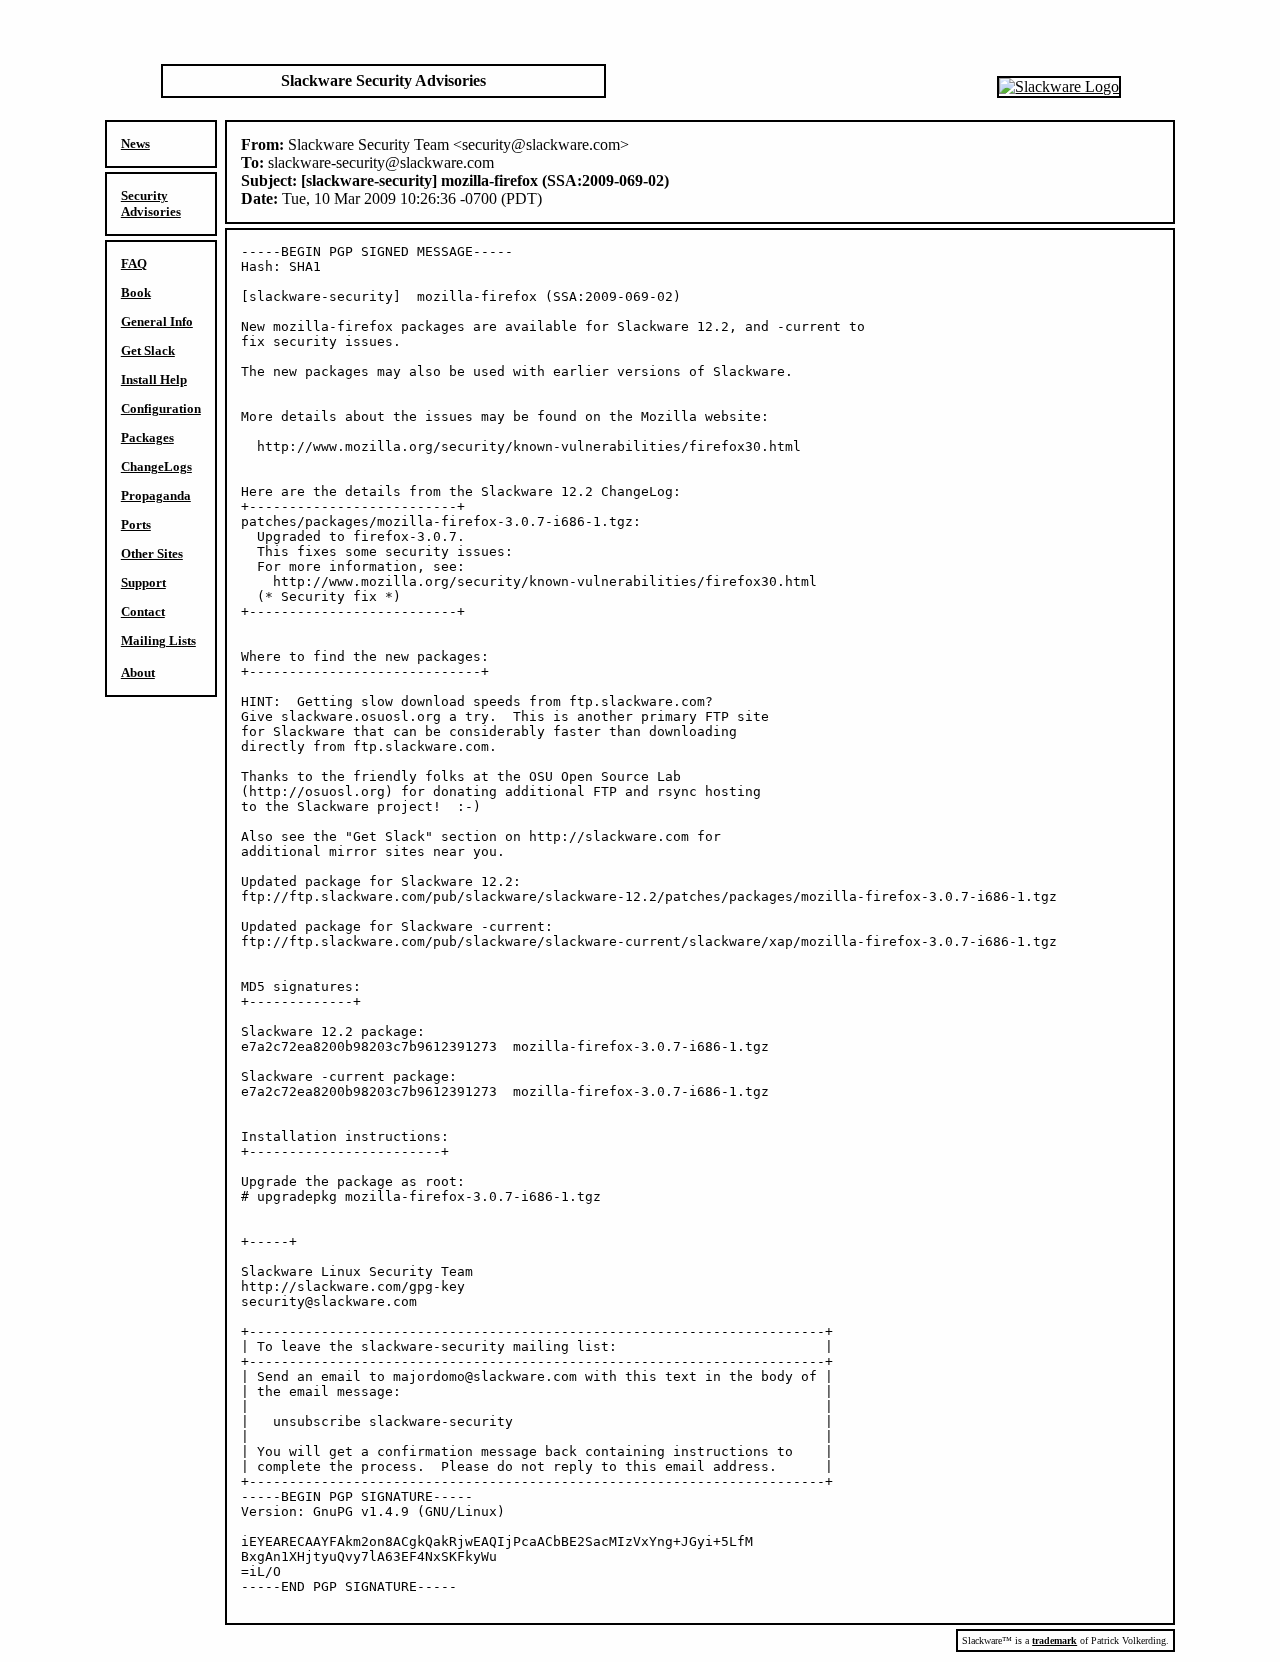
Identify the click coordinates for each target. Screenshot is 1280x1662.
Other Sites (152, 553)
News (135, 143)
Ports (136, 524)
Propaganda (156, 495)
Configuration (161, 408)
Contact (143, 611)
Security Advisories (151, 203)
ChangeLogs (156, 466)
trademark (1054, 1640)
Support (143, 582)
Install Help (154, 379)
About (138, 672)
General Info (157, 321)
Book (136, 292)
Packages (147, 437)
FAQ (134, 263)
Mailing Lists (158, 640)
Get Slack (148, 350)
